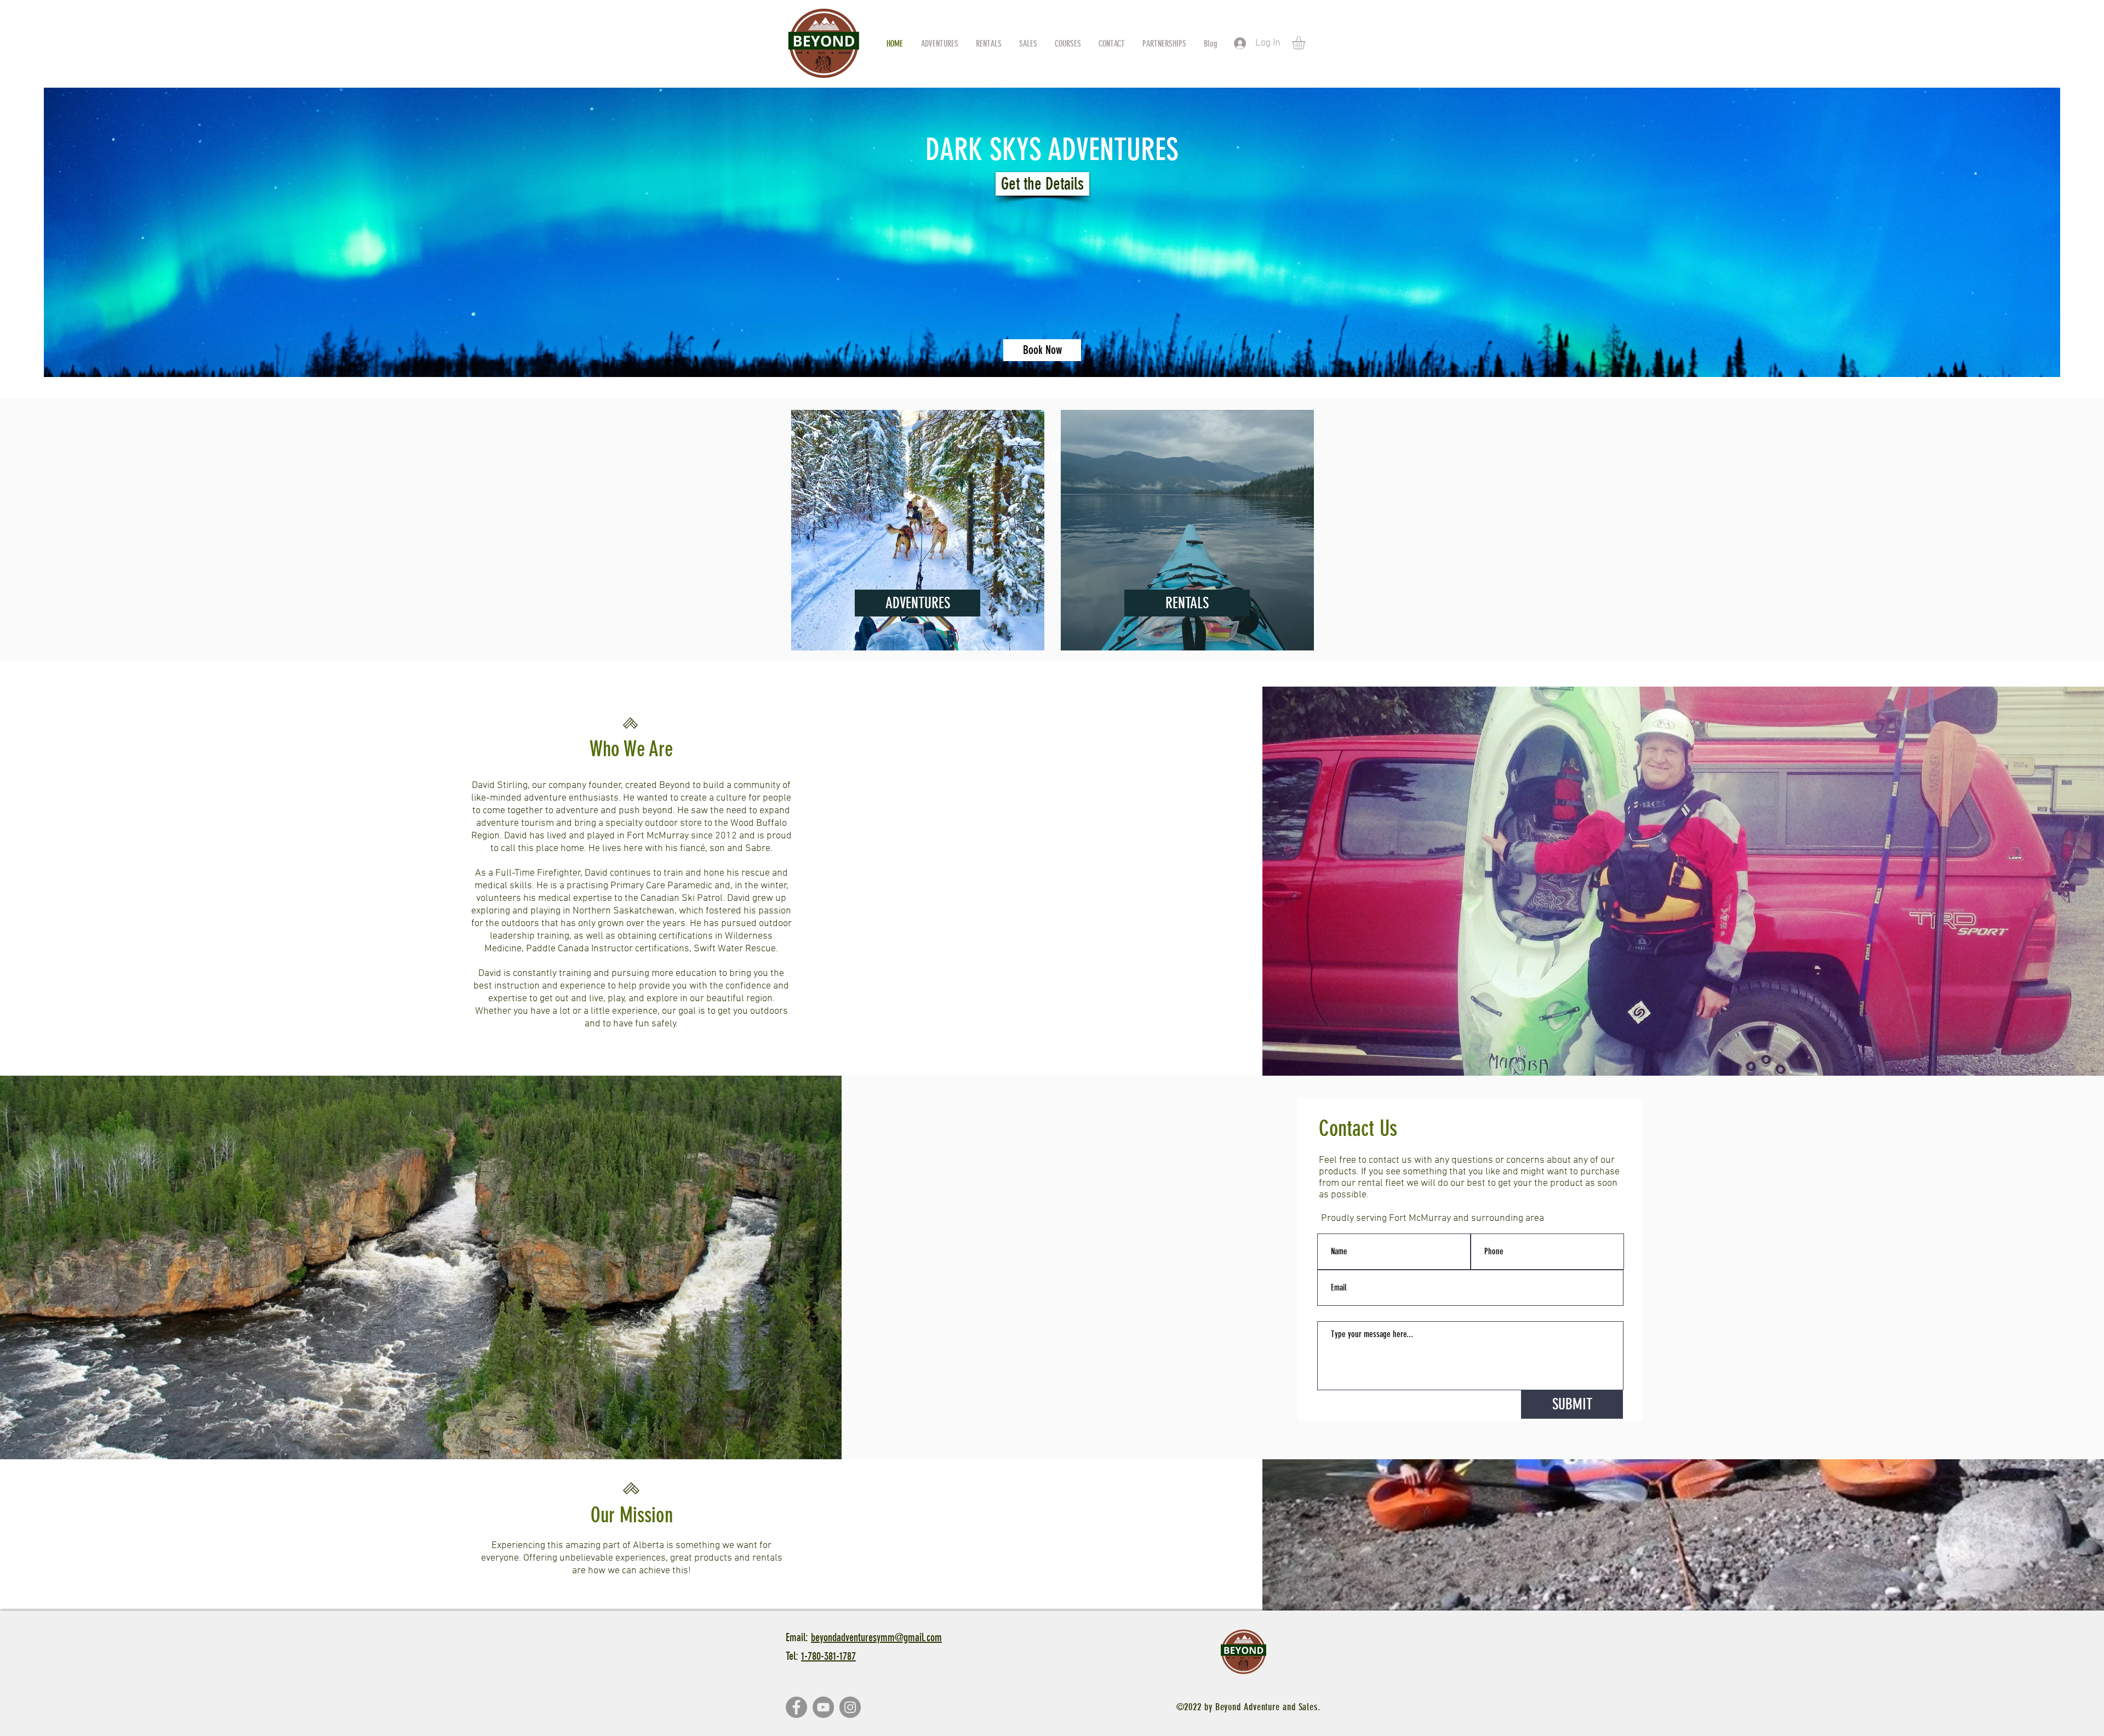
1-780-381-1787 (828, 1656)
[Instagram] (850, 1707)
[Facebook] (796, 1707)
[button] (1306, 43)
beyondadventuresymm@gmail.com (876, 1637)
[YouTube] (823, 1707)
